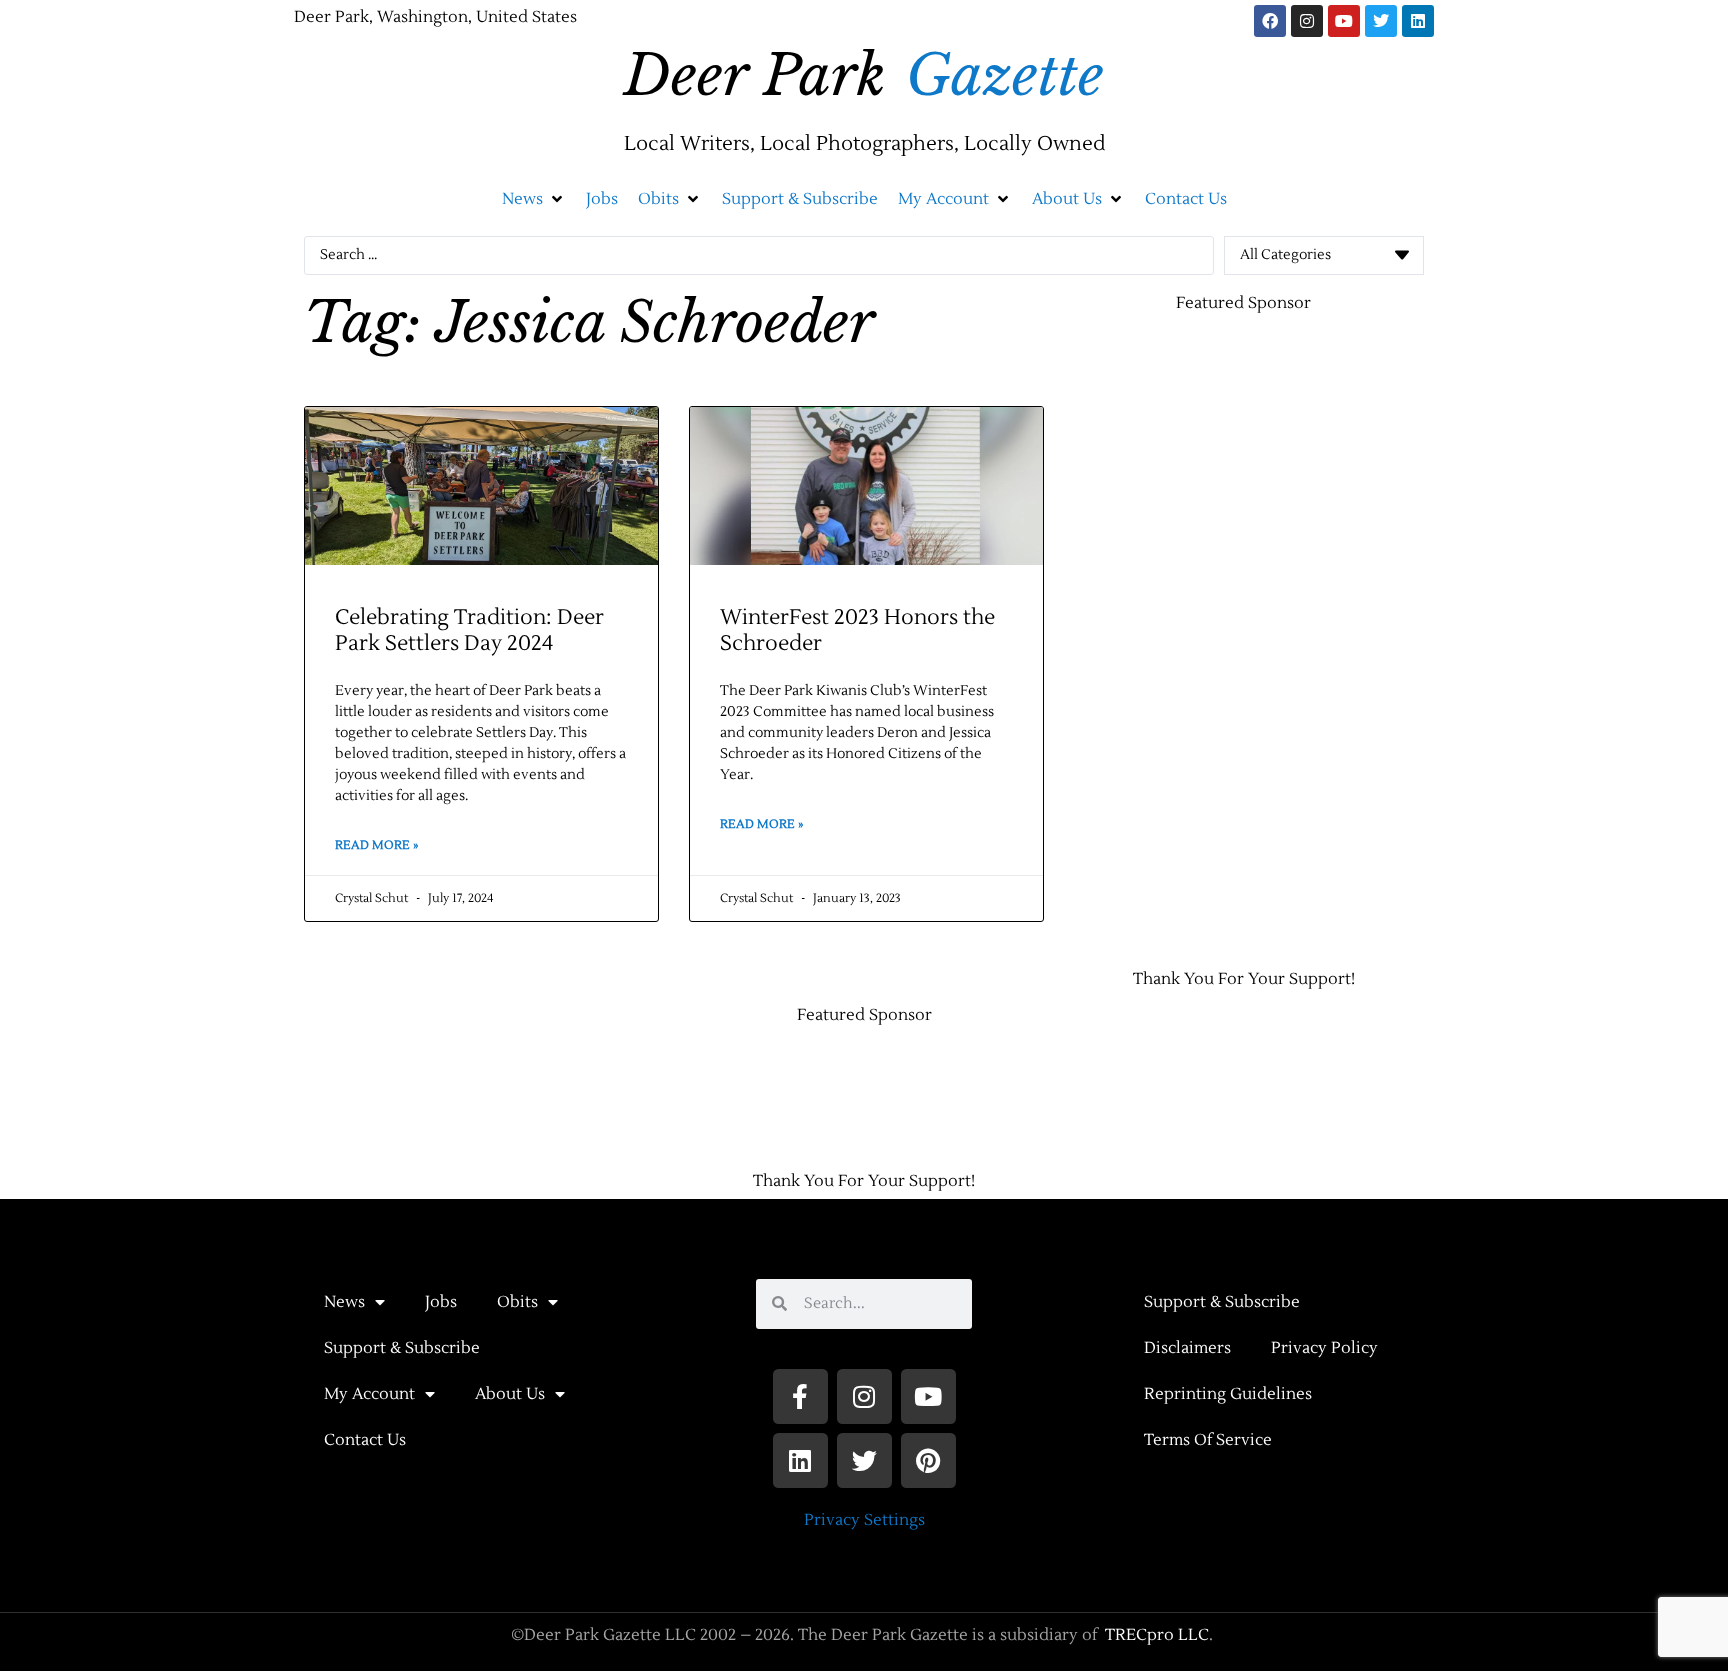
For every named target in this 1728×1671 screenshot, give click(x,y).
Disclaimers (1187, 1348)
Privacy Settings (864, 1520)
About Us (510, 1394)
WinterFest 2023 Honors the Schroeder (857, 630)
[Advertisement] (1144, 631)
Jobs (441, 1302)
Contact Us (365, 1440)
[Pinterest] (928, 1460)
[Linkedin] (1418, 21)
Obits (517, 1302)
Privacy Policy (1324, 1348)
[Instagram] (1307, 21)
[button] (534, 199)
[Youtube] (1344, 21)
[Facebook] (1270, 21)
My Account (369, 1394)
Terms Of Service (1208, 1440)
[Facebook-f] (800, 1396)
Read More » (376, 845)
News (344, 1302)
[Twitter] (1381, 21)
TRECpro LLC (1157, 1635)
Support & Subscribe (402, 1348)
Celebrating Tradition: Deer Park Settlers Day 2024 (469, 630)
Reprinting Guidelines (1228, 1394)
